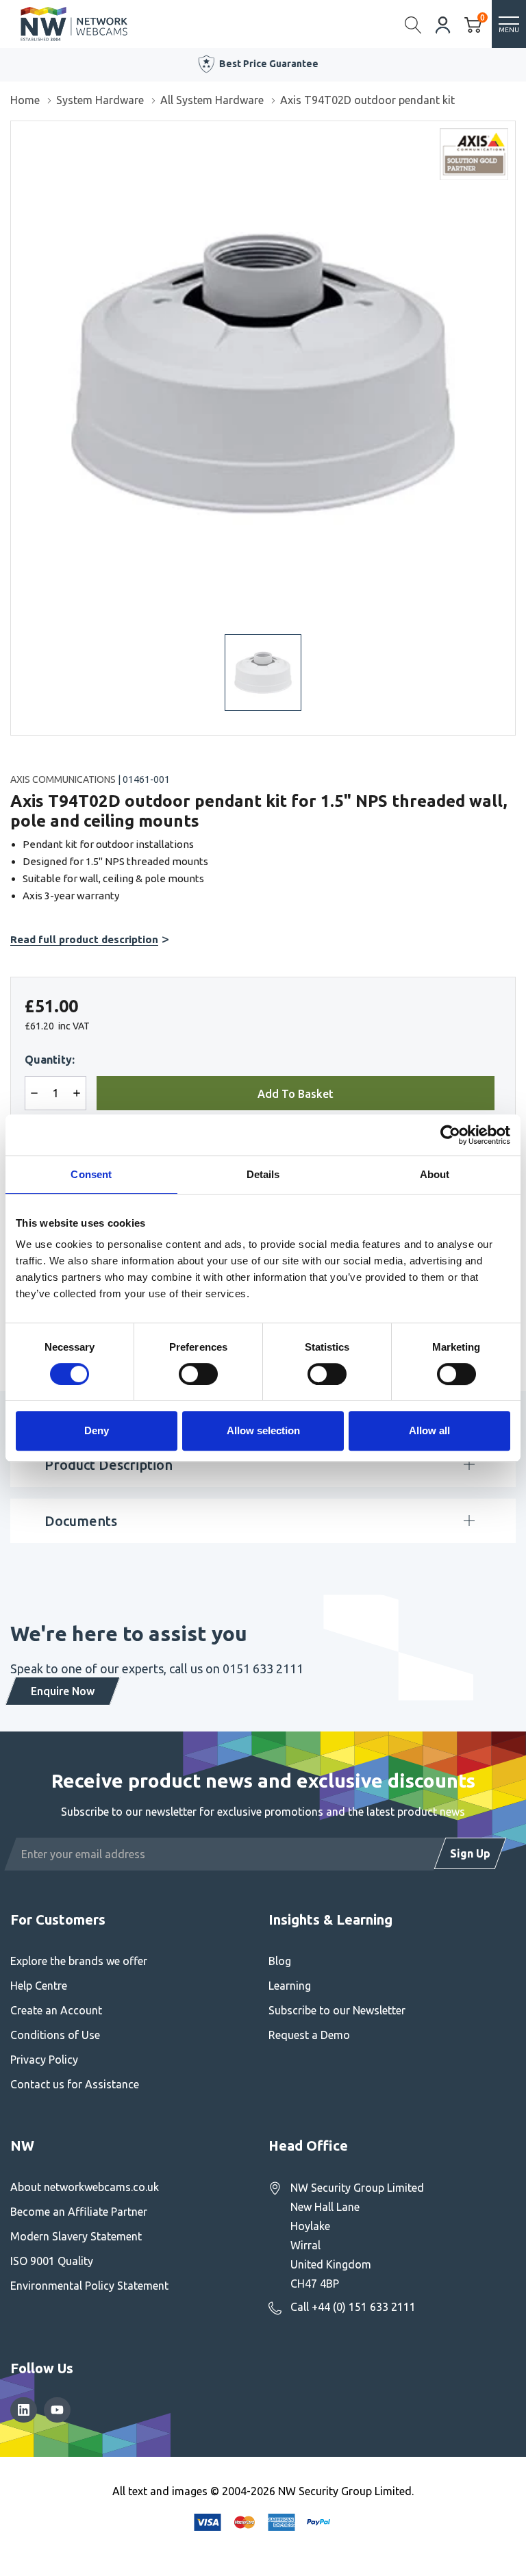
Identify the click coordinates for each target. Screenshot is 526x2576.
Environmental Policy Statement (89, 2286)
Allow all (429, 1430)
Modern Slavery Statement (76, 2236)
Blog (280, 1961)
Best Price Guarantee (267, 64)
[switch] (198, 1374)
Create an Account (56, 2010)
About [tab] (435, 1174)
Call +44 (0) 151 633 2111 (353, 2307)
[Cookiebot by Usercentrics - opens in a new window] (450, 1135)
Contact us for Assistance (75, 2084)
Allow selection (263, 1430)
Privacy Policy (44, 2060)
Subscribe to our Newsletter (337, 2010)
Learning (290, 1986)
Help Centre (39, 1986)
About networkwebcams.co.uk (85, 2187)
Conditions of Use (55, 2035)
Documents (81, 1521)
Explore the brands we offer (79, 1961)
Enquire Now (63, 1691)
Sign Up (470, 1853)
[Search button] (413, 24)
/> (16, 131)
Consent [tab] (91, 1174)
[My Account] (443, 24)
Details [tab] (263, 1174)
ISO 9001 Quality (52, 2261)
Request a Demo (309, 2035)
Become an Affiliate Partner (79, 2212)
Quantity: (50, 1060)
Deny (97, 1430)
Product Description (109, 1465)
